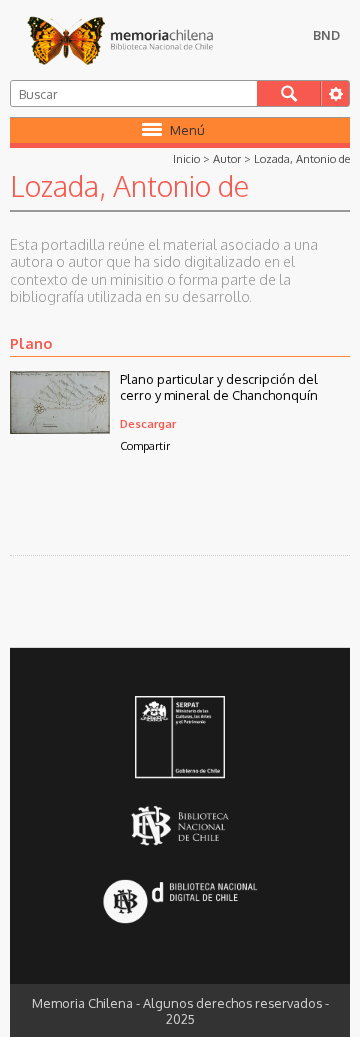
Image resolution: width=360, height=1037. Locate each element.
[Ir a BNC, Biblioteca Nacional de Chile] (180, 826)
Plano (31, 343)
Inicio (186, 158)
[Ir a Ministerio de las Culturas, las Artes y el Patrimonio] (180, 739)
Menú (187, 130)
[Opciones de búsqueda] (335, 93)
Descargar (148, 423)
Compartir (145, 445)
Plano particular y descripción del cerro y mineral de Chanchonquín (219, 387)
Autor (227, 158)
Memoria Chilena (120, 40)
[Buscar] (289, 93)
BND (326, 35)
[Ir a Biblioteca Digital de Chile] (180, 903)
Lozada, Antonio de (302, 158)
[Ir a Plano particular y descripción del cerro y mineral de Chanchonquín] (60, 428)
